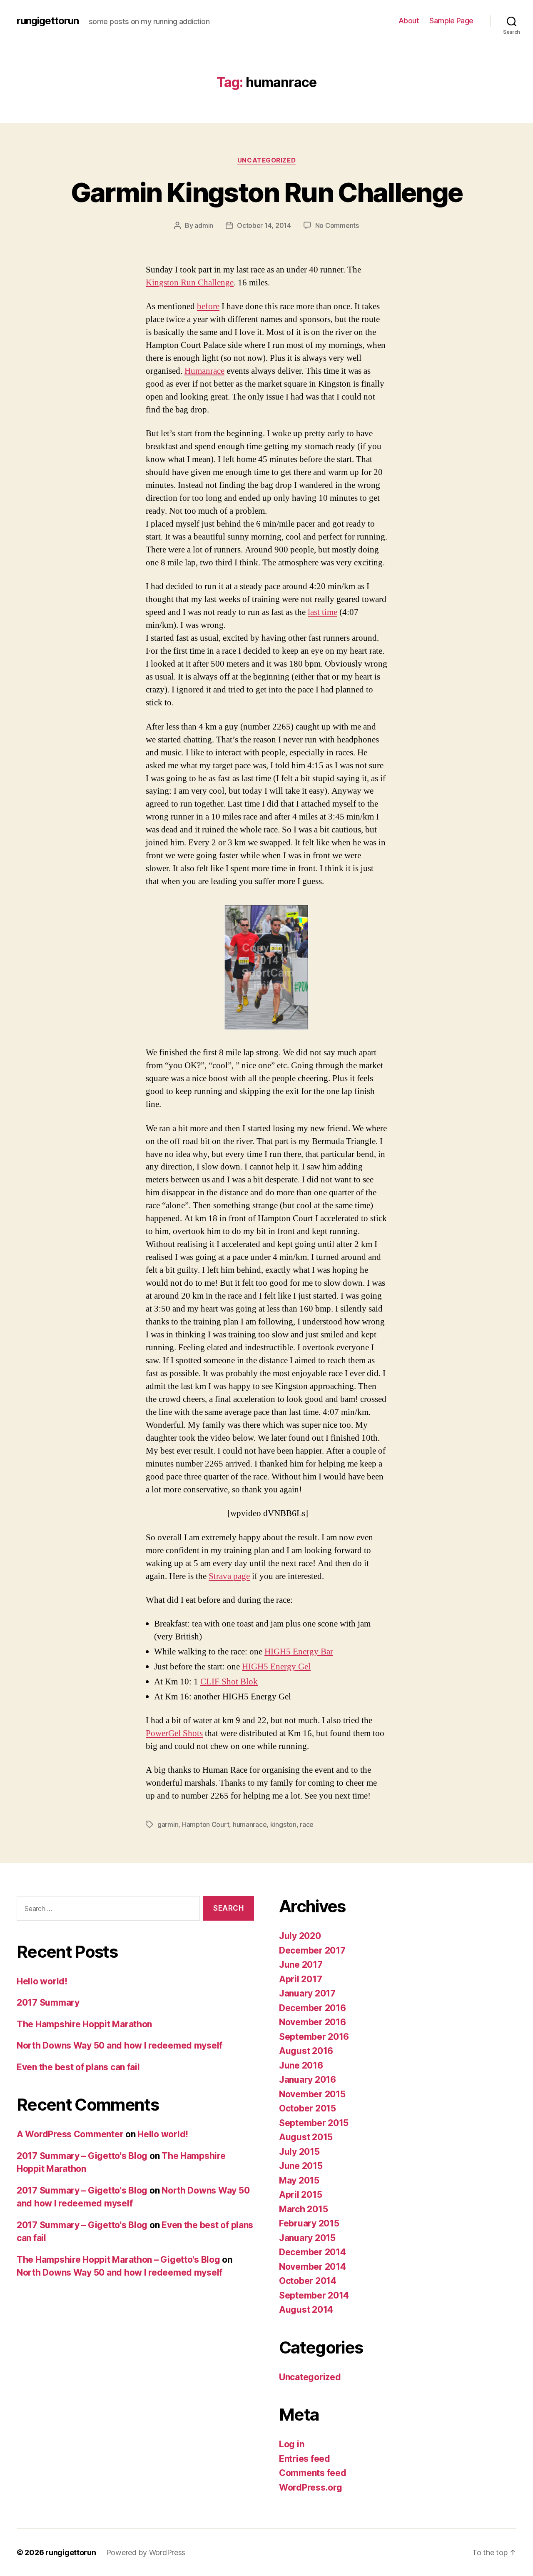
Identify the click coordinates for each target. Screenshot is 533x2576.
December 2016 (313, 2008)
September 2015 (314, 2123)
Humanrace (204, 371)
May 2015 (299, 2180)
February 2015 (309, 2223)
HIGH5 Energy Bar (299, 1652)
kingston (283, 1824)
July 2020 (300, 1936)
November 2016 (313, 2022)
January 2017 (307, 1993)
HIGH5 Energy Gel (276, 1667)
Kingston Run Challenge (190, 283)
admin (204, 225)
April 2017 (300, 1979)
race (307, 1824)
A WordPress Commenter (70, 2134)
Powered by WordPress (146, 2552)
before (208, 306)
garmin (168, 1824)
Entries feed (305, 2459)
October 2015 (308, 2108)
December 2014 (313, 2252)
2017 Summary (48, 2003)
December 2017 (312, 1950)
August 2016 (306, 2051)
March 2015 (303, 2209)
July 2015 (299, 2152)
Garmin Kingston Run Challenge (267, 192)
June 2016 (301, 2065)
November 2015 (312, 2094)
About (409, 21)
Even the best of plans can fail (78, 2067)
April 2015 (300, 2195)
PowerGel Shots (174, 1733)
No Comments (337, 225)
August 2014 (306, 2310)
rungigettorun (48, 21)
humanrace (250, 1824)
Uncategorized (266, 160)
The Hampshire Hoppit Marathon (84, 2024)
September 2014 (314, 2295)
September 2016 (314, 2037)
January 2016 (308, 2080)
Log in (291, 2444)
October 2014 (308, 2281)
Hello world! (42, 1981)
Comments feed (313, 2473)
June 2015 (301, 2166)
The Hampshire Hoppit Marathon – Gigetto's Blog (118, 2260)
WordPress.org (311, 2487)
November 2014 (313, 2267)
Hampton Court (206, 1824)
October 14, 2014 (264, 225)
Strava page (229, 1576)
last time (323, 612)
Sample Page (451, 21)
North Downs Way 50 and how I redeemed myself (120, 2045)
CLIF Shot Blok (229, 1682)
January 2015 (307, 2238)
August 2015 (306, 2137)
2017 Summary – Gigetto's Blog (82, 2156)
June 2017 (301, 1965)
